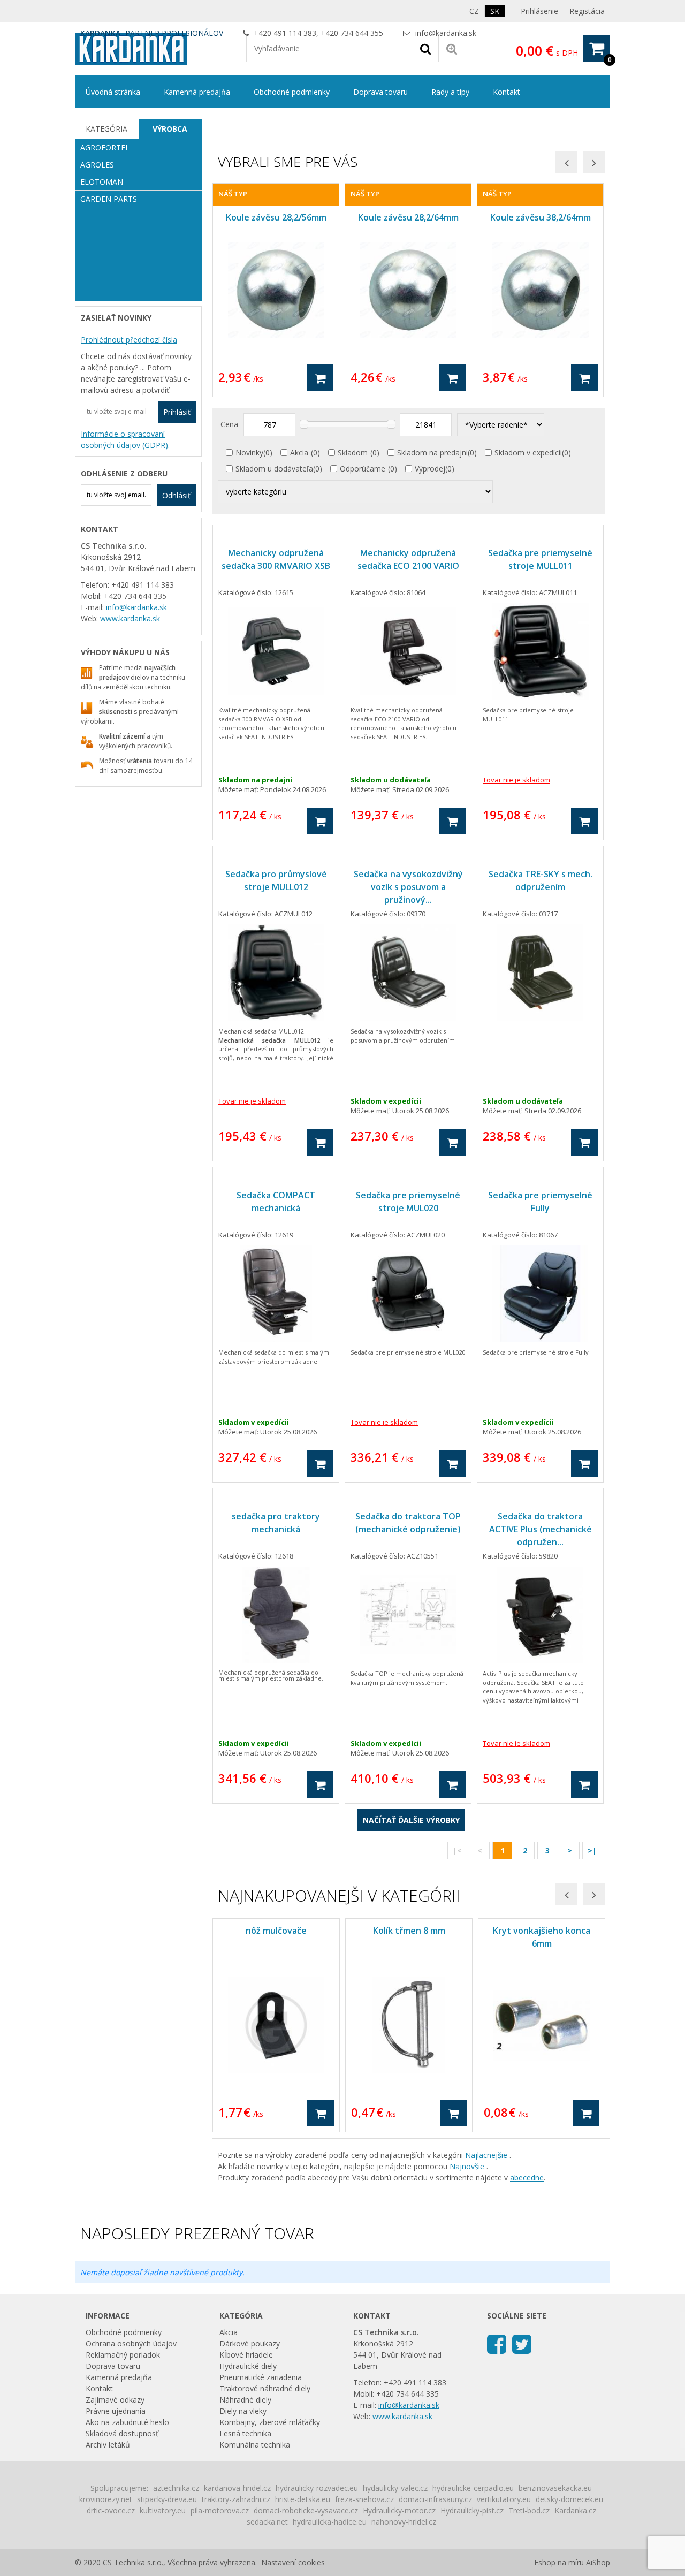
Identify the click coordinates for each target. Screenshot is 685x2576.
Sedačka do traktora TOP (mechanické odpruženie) (408, 1523)
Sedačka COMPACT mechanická (276, 1202)
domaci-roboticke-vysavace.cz (306, 2510)
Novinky (249, 453)
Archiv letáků (108, 2445)
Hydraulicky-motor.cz (399, 2510)
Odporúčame (363, 469)
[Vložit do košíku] (320, 378)
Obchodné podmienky (292, 92)
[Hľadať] (425, 48)
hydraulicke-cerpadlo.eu (473, 2488)
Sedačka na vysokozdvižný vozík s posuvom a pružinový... (408, 887)
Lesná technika (245, 2433)
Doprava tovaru (380, 92)
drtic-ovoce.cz (111, 2510)
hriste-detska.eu (303, 2499)
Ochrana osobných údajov (131, 2343)
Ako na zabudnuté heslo (127, 2422)
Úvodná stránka (113, 92)
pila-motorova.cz (220, 2510)
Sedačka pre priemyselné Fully (540, 1202)
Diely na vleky (243, 2411)
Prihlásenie (539, 11)
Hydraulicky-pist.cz (472, 2510)
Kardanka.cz (575, 2510)
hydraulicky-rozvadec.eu (317, 2488)
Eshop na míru (559, 2562)
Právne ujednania (116, 2411)
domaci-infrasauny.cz (435, 2499)
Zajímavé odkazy (115, 2400)
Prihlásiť (177, 412)
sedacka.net (267, 2522)
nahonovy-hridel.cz (404, 2522)
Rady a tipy (450, 92)
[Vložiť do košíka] (320, 821)
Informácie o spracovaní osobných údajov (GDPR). (125, 439)
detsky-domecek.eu (569, 2499)
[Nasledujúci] (594, 162)
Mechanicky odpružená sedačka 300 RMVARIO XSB (276, 559)
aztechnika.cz (176, 2488)
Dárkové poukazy (250, 2343)
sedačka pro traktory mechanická (276, 1523)
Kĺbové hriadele (246, 2355)
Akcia (299, 453)
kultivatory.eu (163, 2510)
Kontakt (507, 92)
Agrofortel (105, 147)
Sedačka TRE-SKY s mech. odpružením (541, 880)
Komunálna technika (255, 2445)
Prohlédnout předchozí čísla (129, 340)
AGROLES (97, 165)
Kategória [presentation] (106, 129)
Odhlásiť (176, 495)
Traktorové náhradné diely (265, 2388)
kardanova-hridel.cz (237, 2488)
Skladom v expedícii (528, 453)
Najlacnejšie (487, 2155)
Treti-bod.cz (529, 2510)
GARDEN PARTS (109, 199)
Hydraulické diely (248, 2366)
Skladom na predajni (432, 453)
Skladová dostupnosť (122, 2433)
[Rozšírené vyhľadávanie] (452, 48)
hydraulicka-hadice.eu (330, 2522)
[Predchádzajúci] (566, 162)
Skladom (353, 453)
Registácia (587, 11)
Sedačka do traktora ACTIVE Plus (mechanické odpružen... (541, 1529)
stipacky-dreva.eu (167, 2499)
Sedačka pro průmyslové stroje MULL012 (276, 880)
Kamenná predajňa (197, 92)
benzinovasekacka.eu (555, 2488)
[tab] (107, 129)
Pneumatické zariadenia (261, 2377)
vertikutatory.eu (504, 2499)
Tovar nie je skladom (516, 780)
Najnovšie (468, 2166)
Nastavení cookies (293, 2562)
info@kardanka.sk (446, 33)
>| (592, 1851)
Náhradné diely (245, 2400)
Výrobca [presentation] (170, 129)
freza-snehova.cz (364, 2499)
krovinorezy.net (106, 2499)
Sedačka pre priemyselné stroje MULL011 (540, 559)
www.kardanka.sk (130, 618)
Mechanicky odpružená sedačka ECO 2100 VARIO (408, 559)
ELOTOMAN (102, 182)
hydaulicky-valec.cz (395, 2488)
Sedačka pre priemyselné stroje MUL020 (408, 1202)
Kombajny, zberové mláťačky (270, 2422)
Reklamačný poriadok (123, 2355)
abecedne (527, 2178)
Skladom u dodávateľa (274, 469)
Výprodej (430, 469)
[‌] (497, 2343)
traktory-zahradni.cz (236, 2499)
